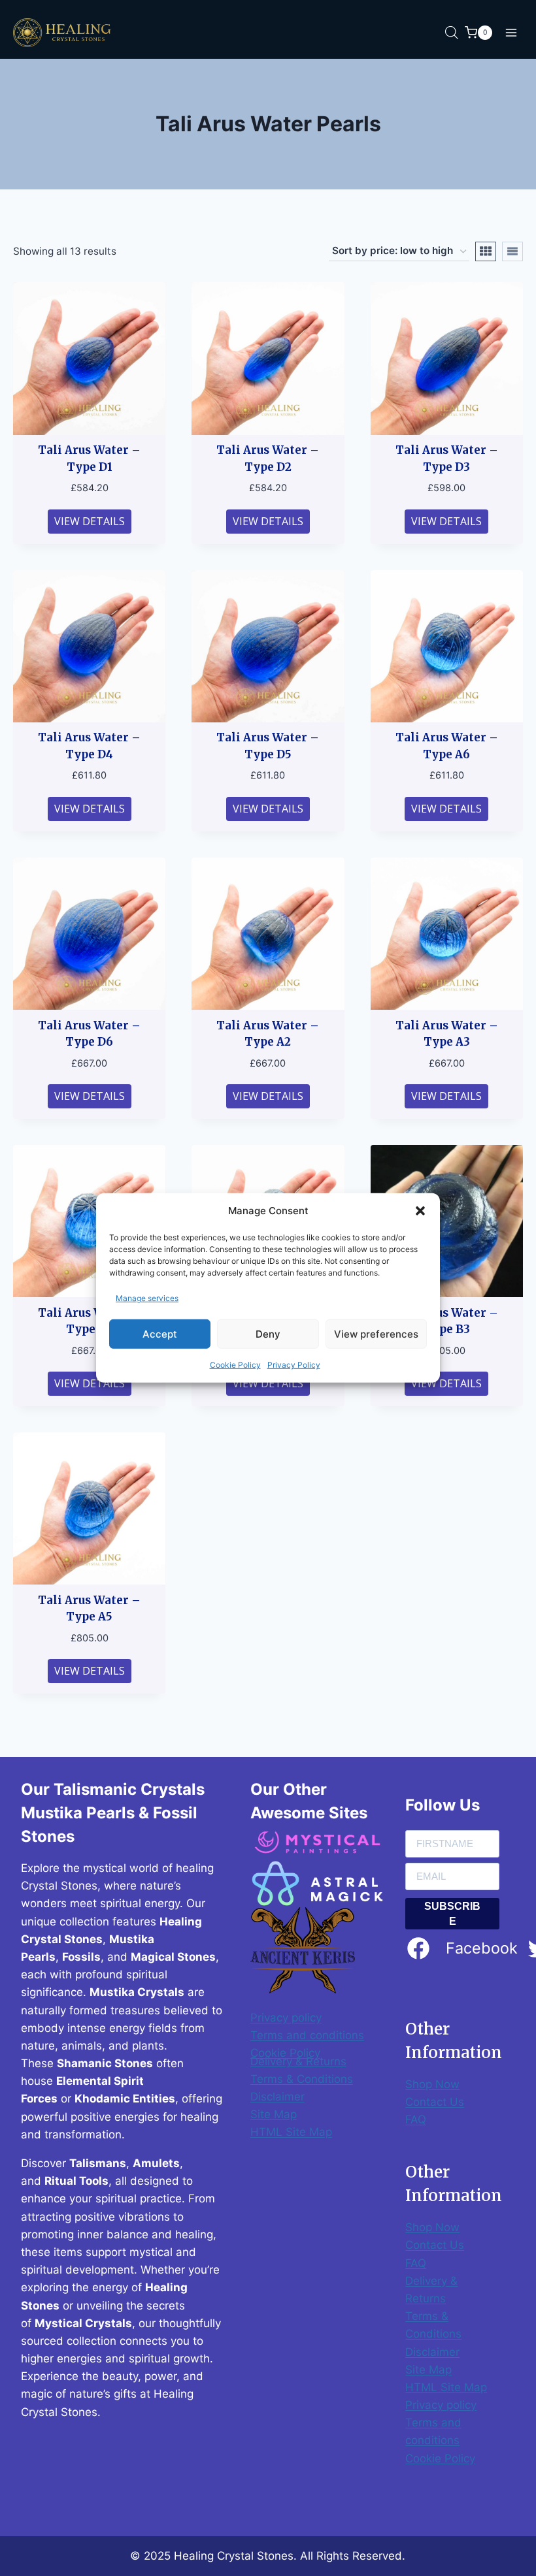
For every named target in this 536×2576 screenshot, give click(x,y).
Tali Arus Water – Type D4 (89, 746)
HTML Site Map (291, 2132)
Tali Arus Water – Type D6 (89, 1034)
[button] (420, 1211)
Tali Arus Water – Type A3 (447, 1034)
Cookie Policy (235, 1365)
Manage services (147, 1298)
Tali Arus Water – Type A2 (268, 1034)
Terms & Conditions (302, 2079)
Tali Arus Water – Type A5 (89, 1609)
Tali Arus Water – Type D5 (268, 746)
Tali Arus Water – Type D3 (447, 459)
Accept (160, 1334)
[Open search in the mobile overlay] (452, 33)
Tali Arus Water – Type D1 (89, 459)
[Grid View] (486, 251)
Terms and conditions (307, 2035)
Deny (268, 1334)
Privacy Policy (294, 1365)
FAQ (416, 2119)
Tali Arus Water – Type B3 (447, 1321)
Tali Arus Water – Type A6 (447, 746)
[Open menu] (511, 32)
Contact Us (435, 2102)
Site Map (274, 2114)
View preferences (376, 1334)
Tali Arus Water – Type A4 (89, 1321)
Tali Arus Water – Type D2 (268, 459)
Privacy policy (286, 2018)
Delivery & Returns (298, 2061)
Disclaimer (277, 2097)
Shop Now (432, 2084)
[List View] (512, 251)
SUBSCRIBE (452, 1914)
